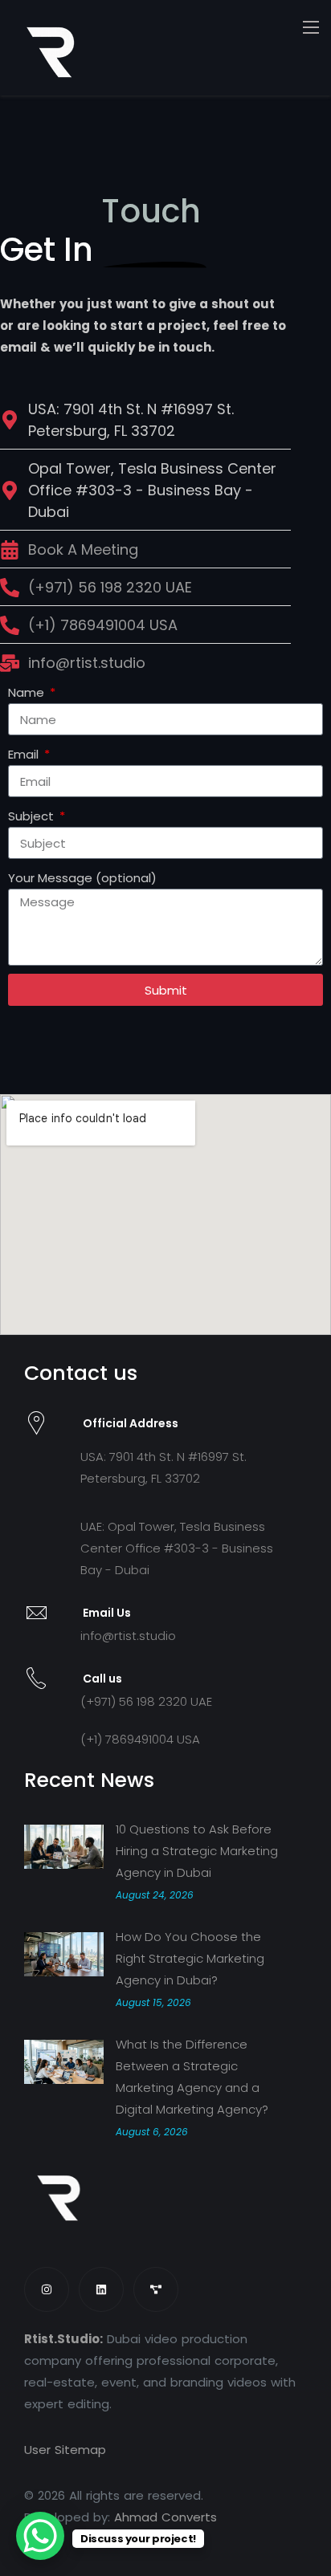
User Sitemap (65, 2450)
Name (28, 692)
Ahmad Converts (165, 2517)
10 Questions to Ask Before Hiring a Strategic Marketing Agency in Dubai (197, 1851)
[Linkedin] (101, 2289)
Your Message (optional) (82, 878)
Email (25, 754)
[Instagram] (47, 2289)
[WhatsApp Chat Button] (40, 2536)
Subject (33, 816)
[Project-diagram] (156, 2289)
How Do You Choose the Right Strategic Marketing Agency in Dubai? (190, 1958)
